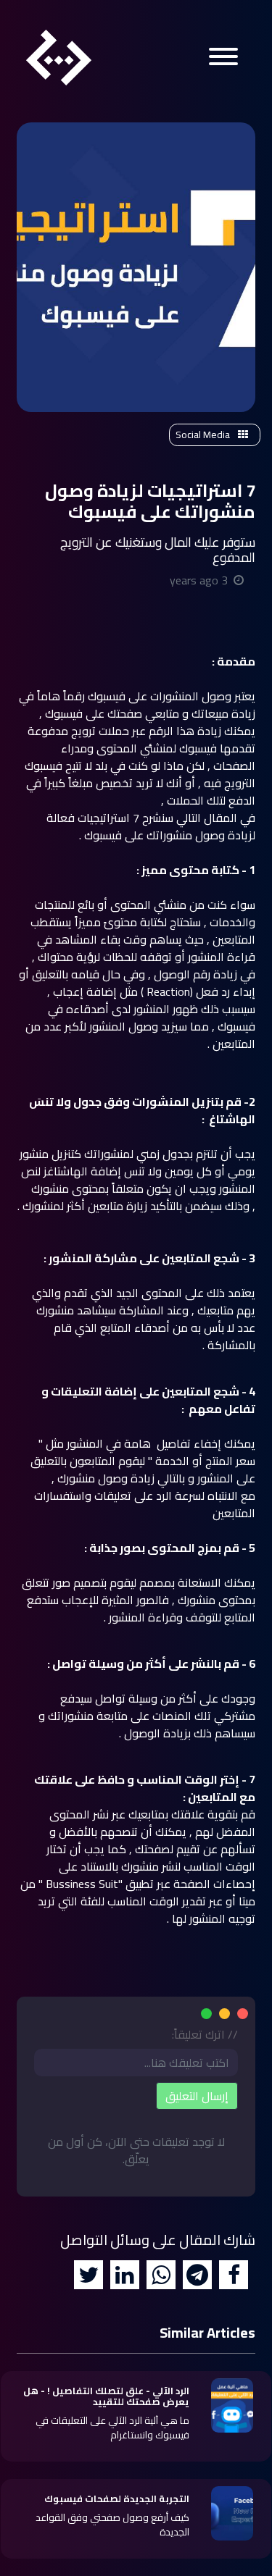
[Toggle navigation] (223, 59)
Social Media (204, 435)
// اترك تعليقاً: (205, 2034)
